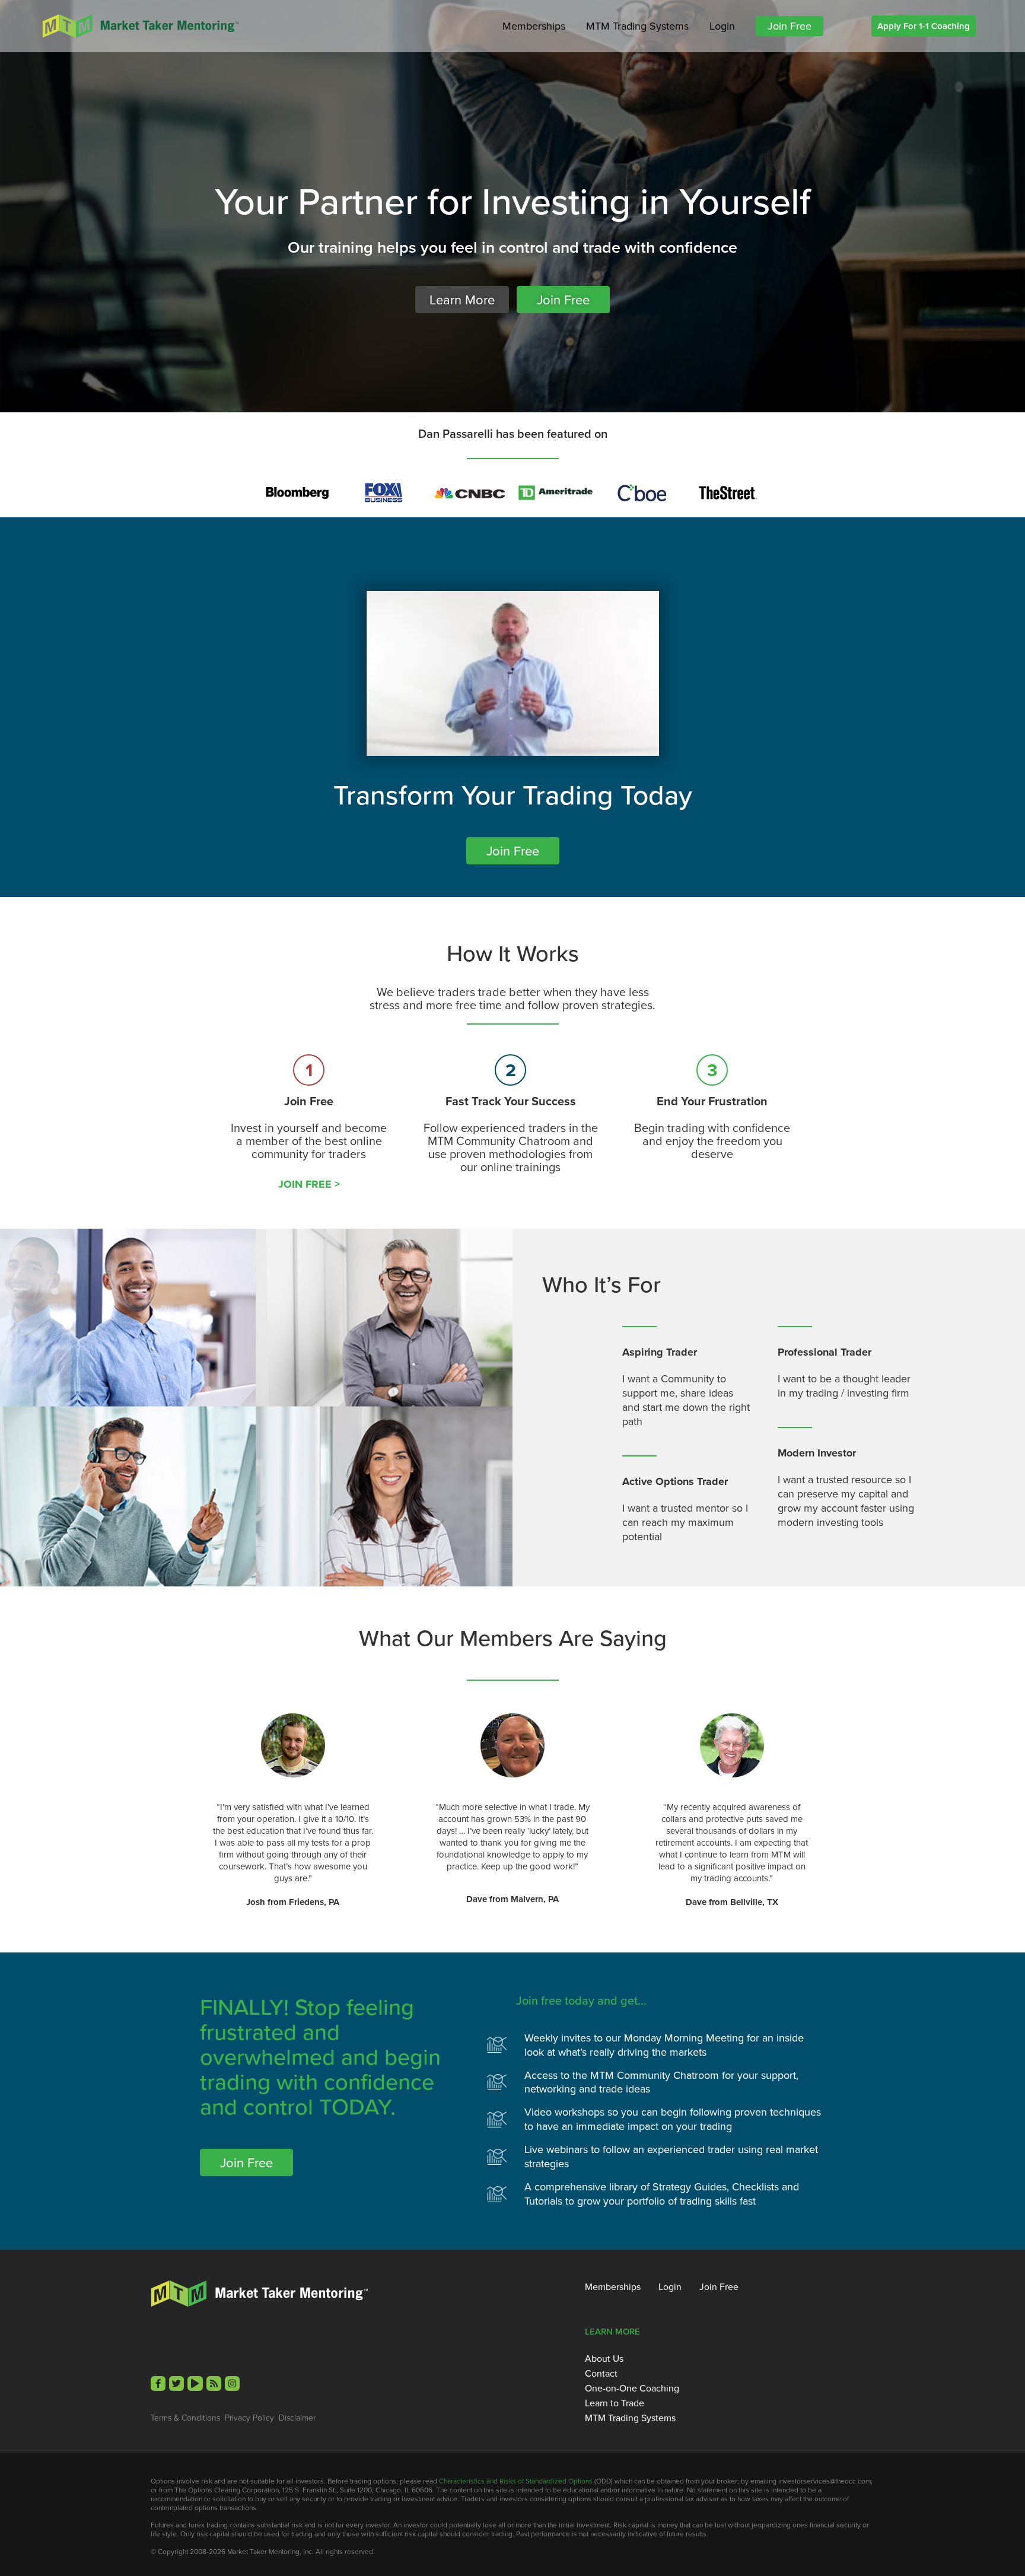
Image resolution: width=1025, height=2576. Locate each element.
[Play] (195, 2383)
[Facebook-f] (158, 2383)
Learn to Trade (615, 2403)
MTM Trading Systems (637, 26)
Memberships (534, 26)
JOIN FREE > (309, 1184)
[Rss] (214, 2383)
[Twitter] (176, 2383)
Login (722, 26)
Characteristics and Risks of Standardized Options (516, 2481)
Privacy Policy (249, 2417)
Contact (601, 2373)
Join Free (790, 26)
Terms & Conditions (185, 2417)
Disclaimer (297, 2417)
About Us (604, 2358)
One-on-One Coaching (632, 2388)
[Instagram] (232, 2383)
